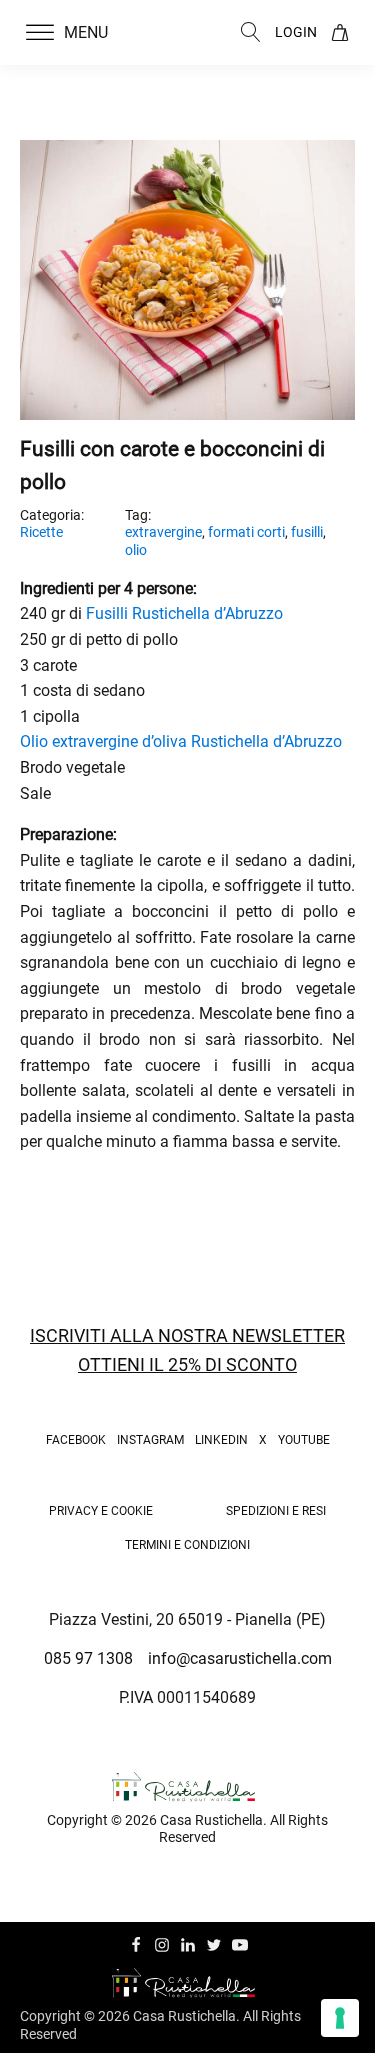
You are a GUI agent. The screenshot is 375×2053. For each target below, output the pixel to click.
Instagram (150, 1440)
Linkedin (221, 1440)
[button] (79, 33)
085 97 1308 (88, 1658)
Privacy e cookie (101, 1511)
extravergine (163, 532)
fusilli (307, 532)
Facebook (76, 1440)
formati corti (246, 532)
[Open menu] (40, 33)
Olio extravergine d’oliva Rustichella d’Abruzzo (181, 741)
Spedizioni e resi (276, 1511)
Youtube (304, 1440)
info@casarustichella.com (240, 1658)
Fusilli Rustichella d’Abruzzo (184, 613)
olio (136, 550)
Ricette (41, 532)
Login (296, 32)
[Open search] (251, 32)
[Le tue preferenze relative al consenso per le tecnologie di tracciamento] (340, 2018)
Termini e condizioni (187, 1545)
